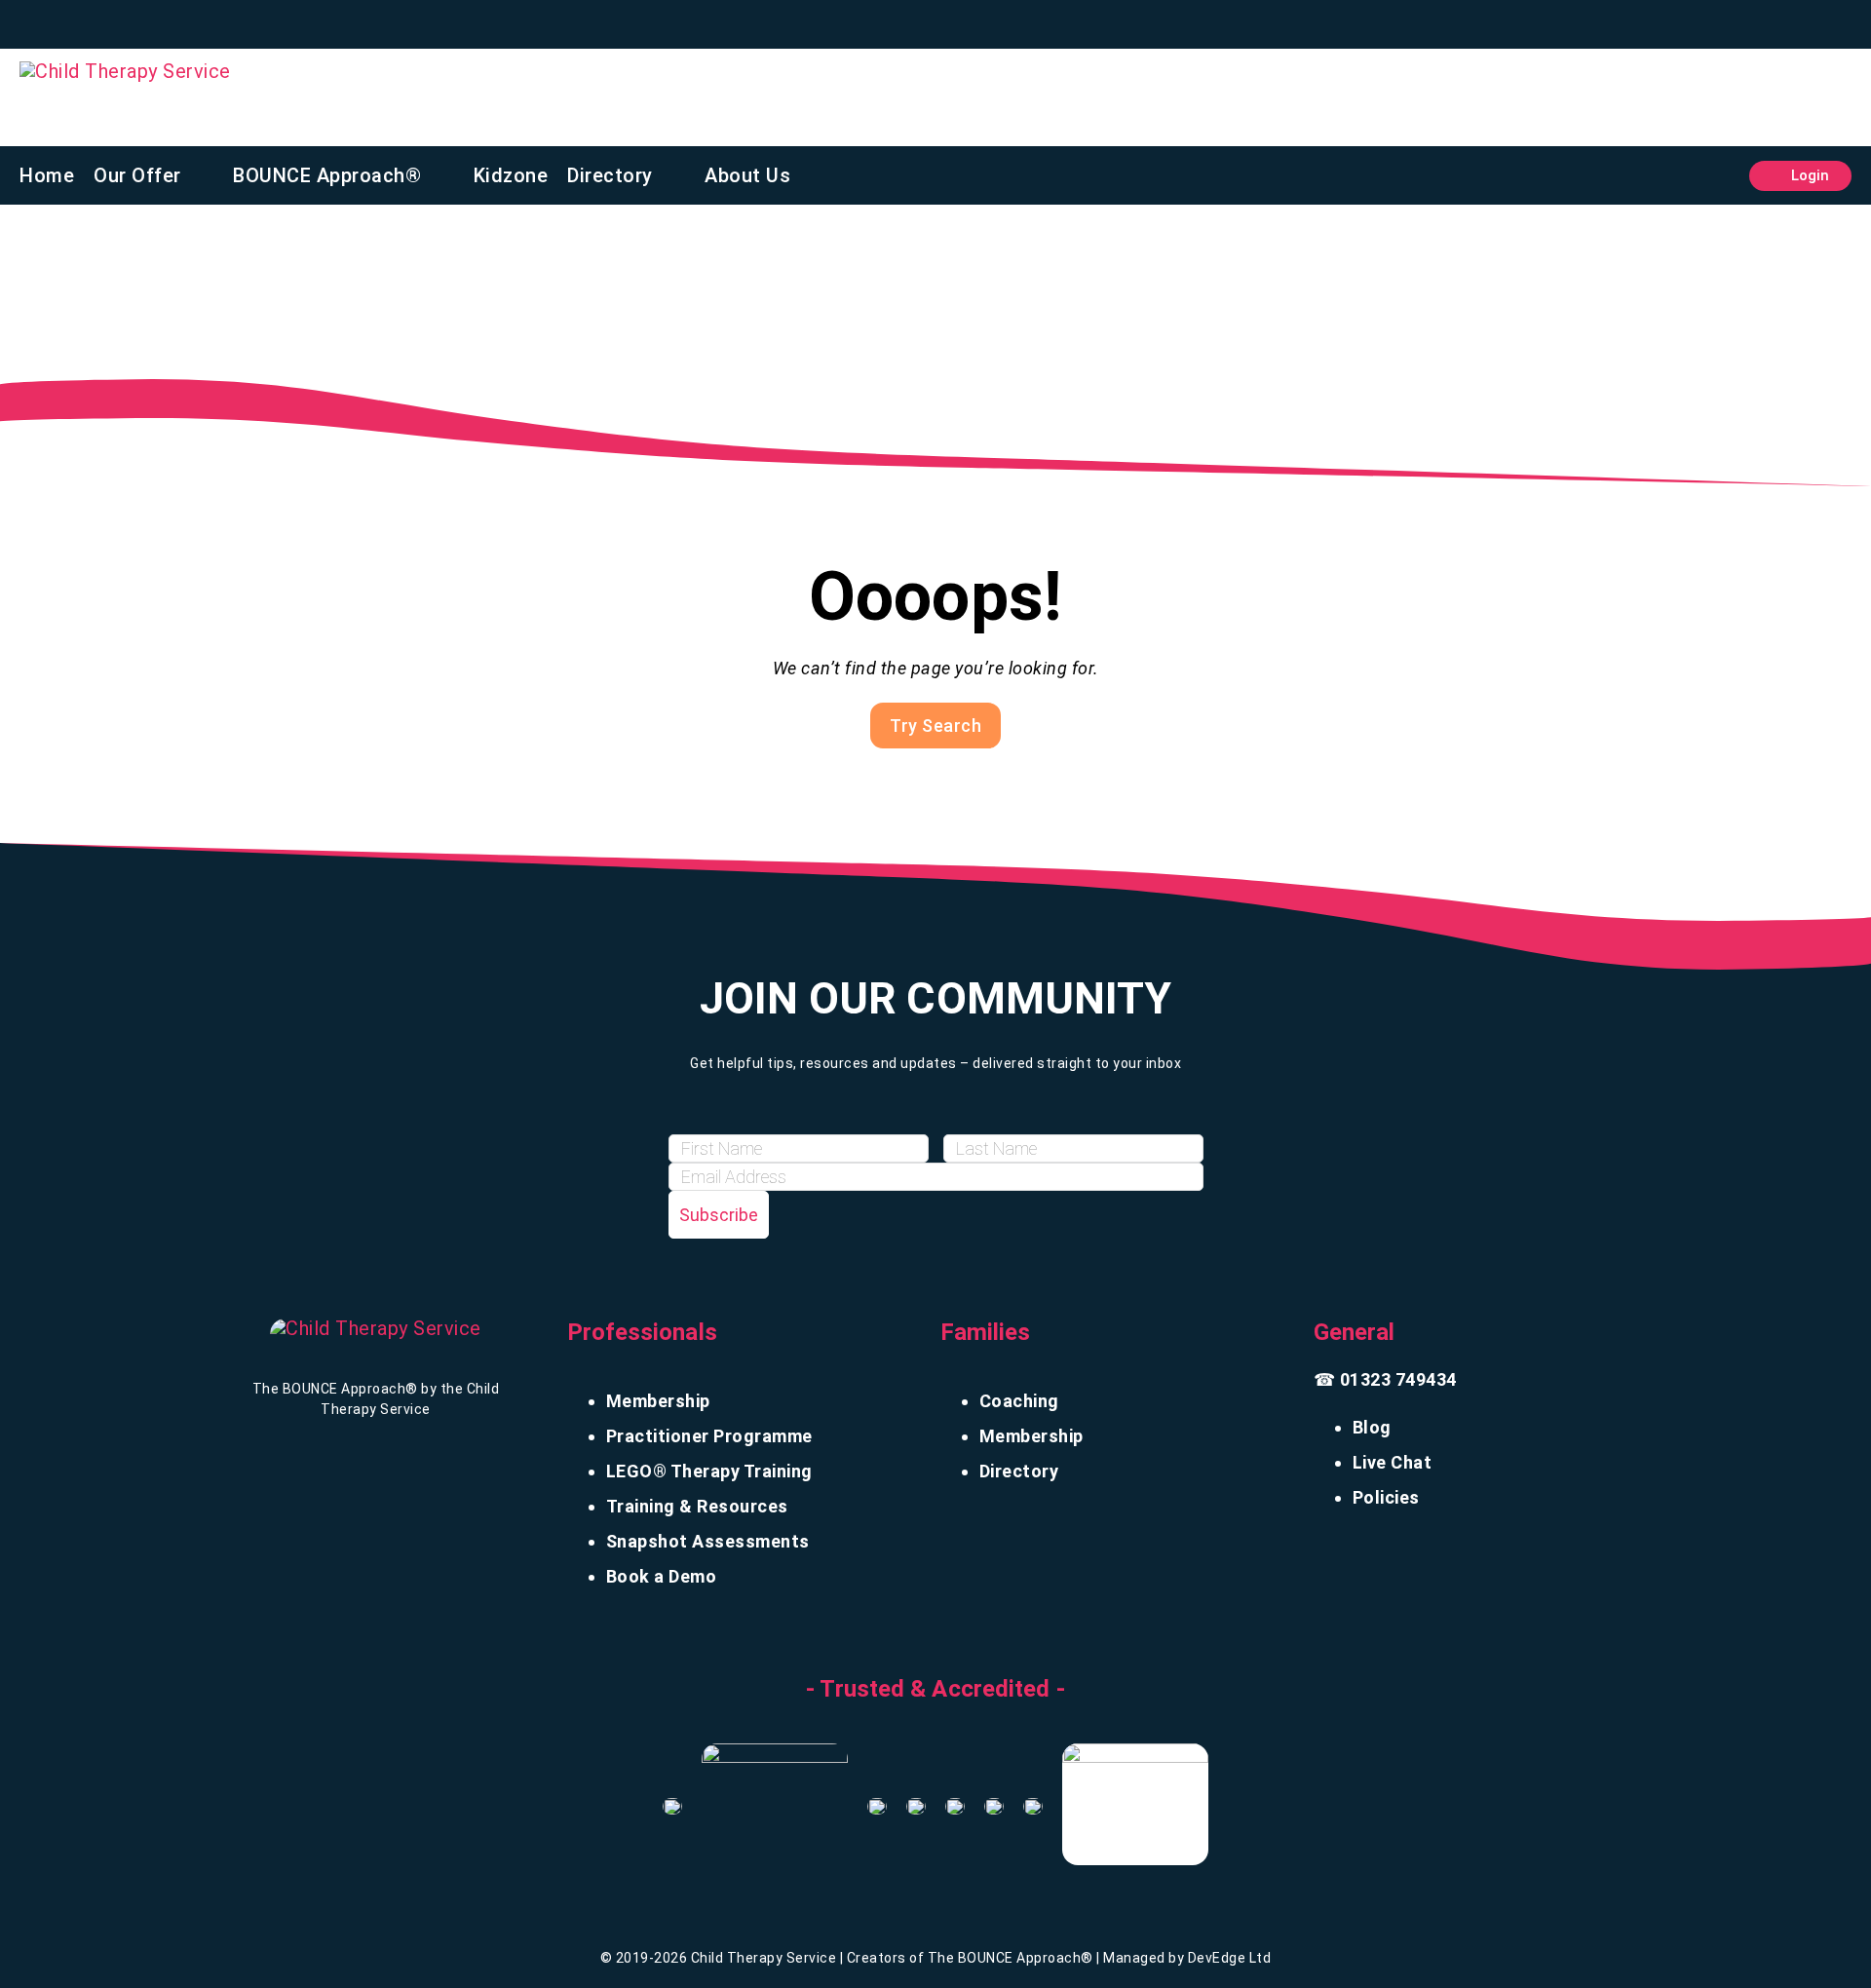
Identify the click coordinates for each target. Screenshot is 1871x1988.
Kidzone (511, 175)
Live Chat (1393, 1462)
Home (47, 175)
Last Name (989, 1116)
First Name (714, 1116)
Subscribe (719, 1215)
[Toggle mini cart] (1720, 176)
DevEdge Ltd (1230, 1958)
